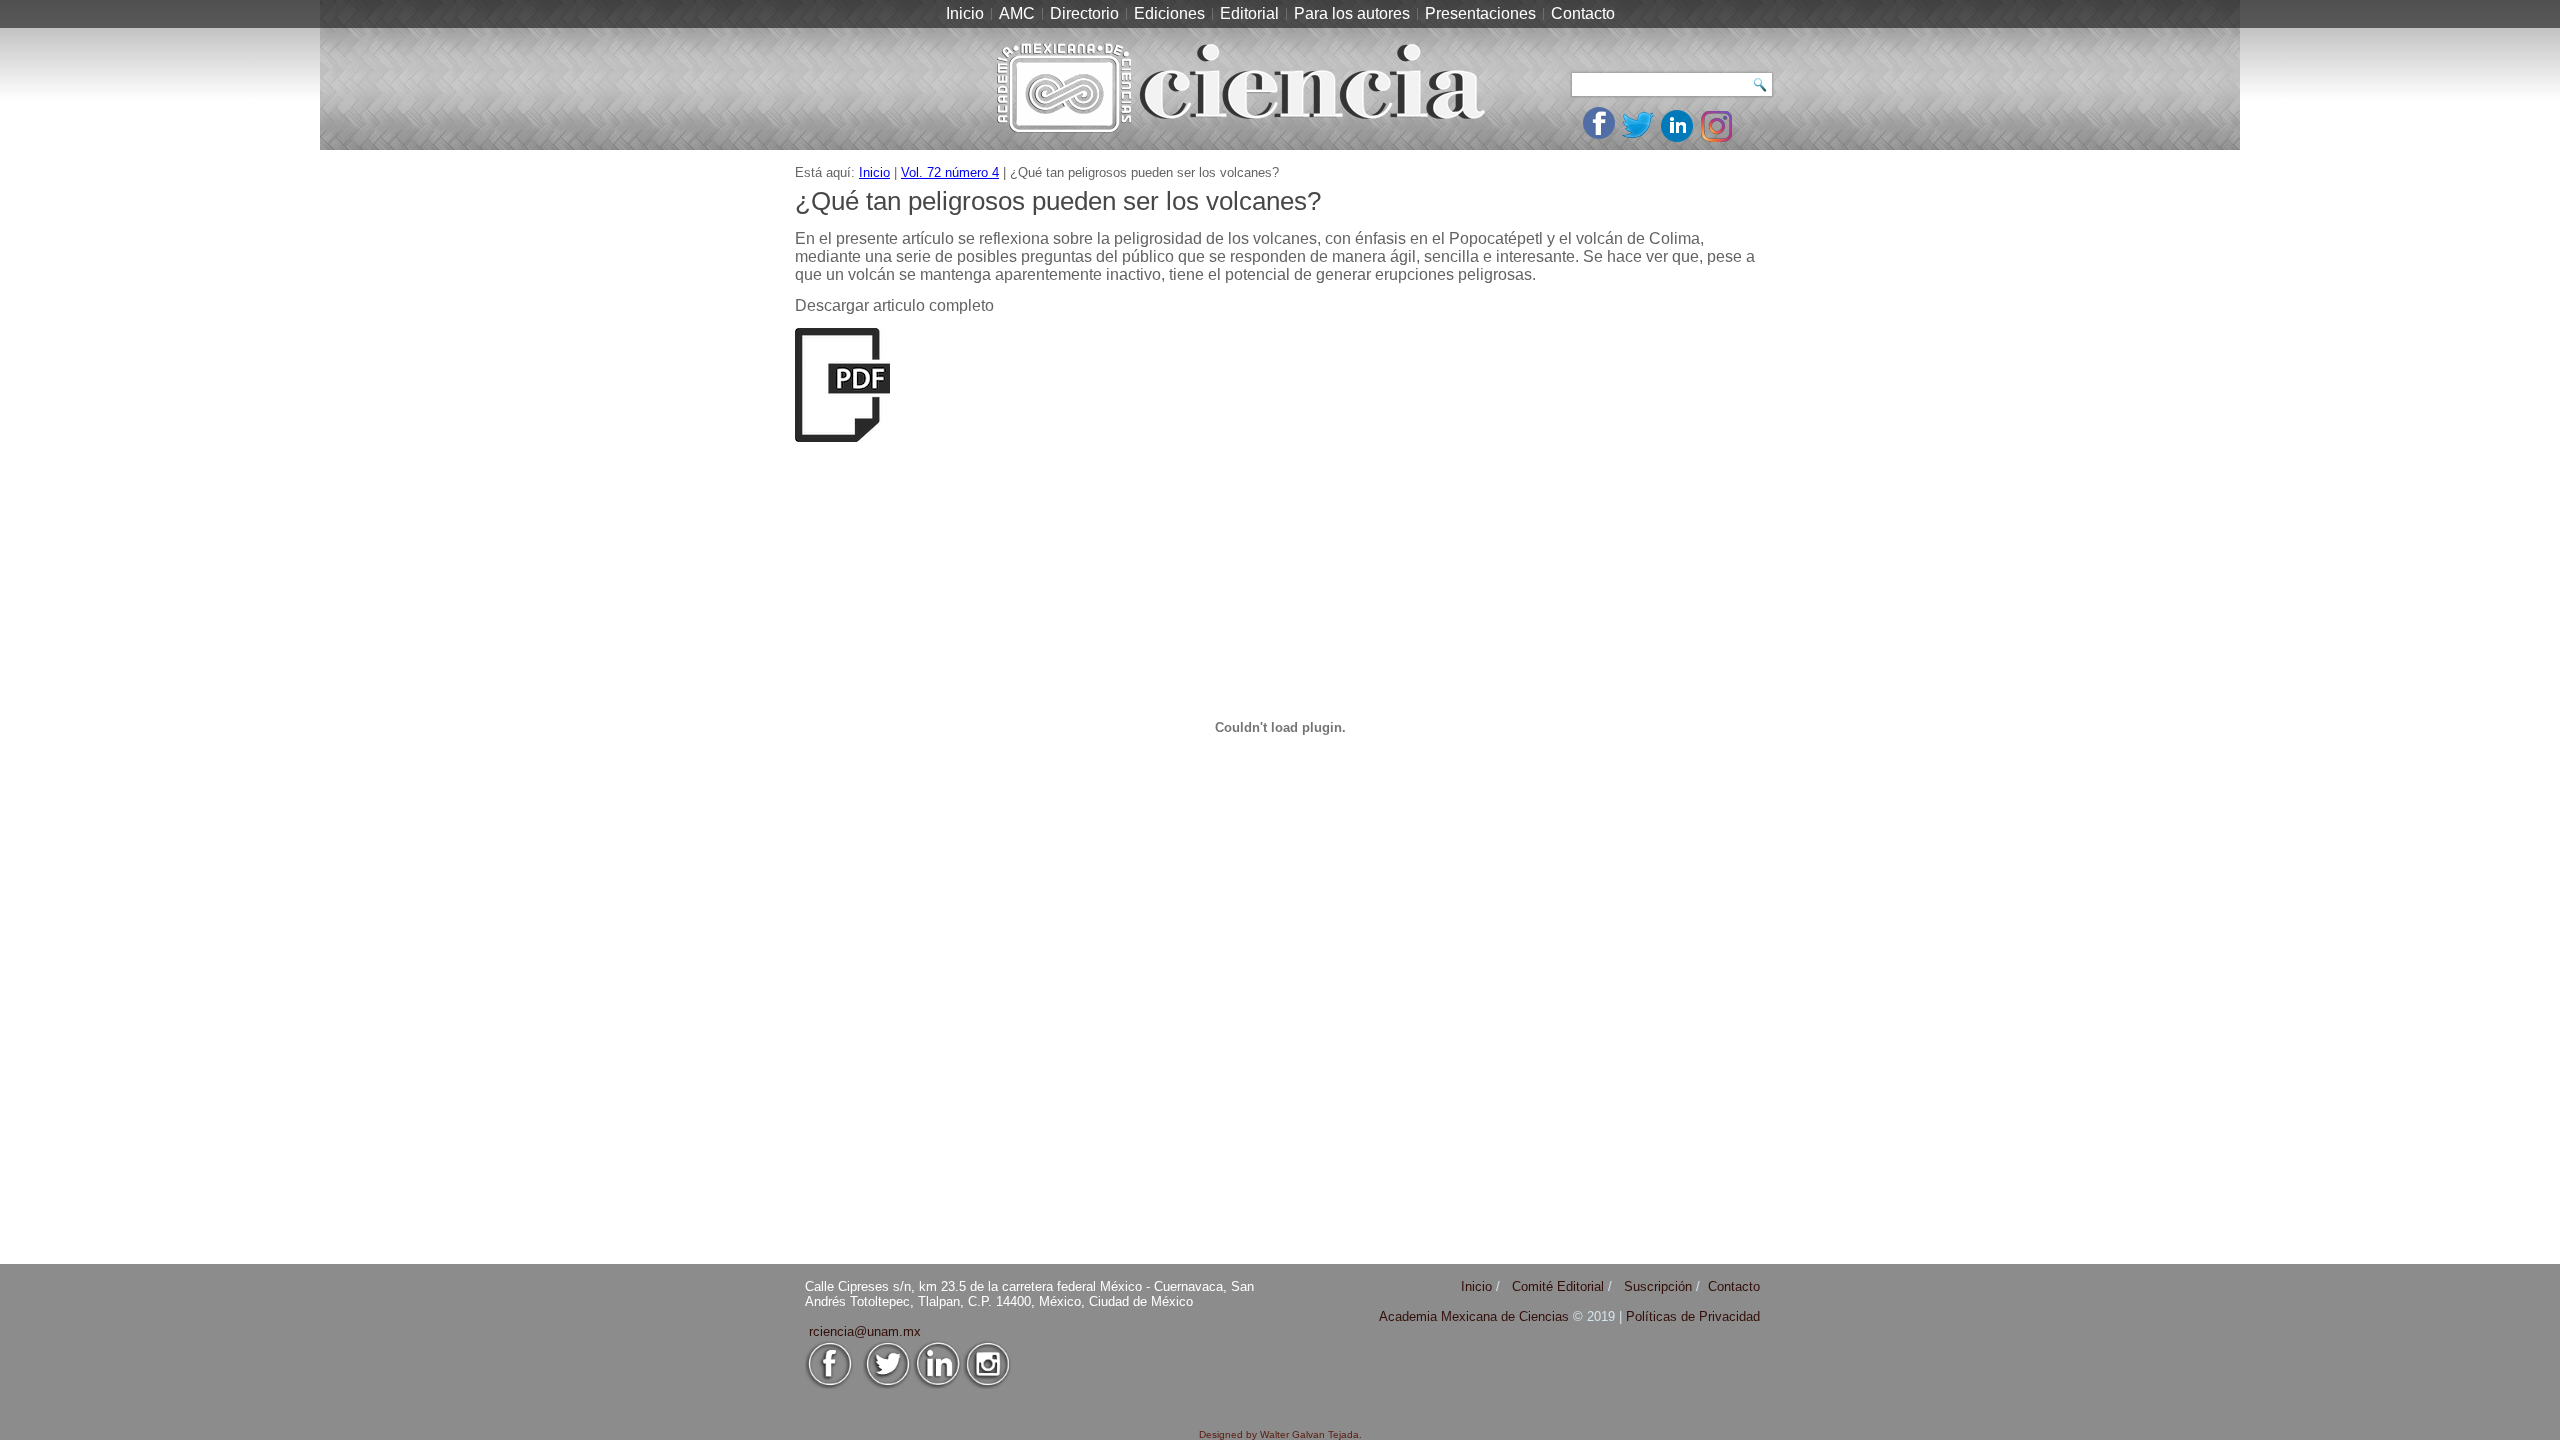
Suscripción (1658, 1286)
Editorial (1249, 13)
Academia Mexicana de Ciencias (1476, 1316)
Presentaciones (1480, 13)
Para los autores (1352, 13)
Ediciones (1169, 13)
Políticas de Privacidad (1693, 1316)
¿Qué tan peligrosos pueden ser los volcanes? (1058, 201)
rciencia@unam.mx (865, 1331)
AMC (1017, 13)
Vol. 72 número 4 (950, 172)
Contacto (1583, 13)
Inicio (965, 13)
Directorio (1084, 13)
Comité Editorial (1558, 1286)
